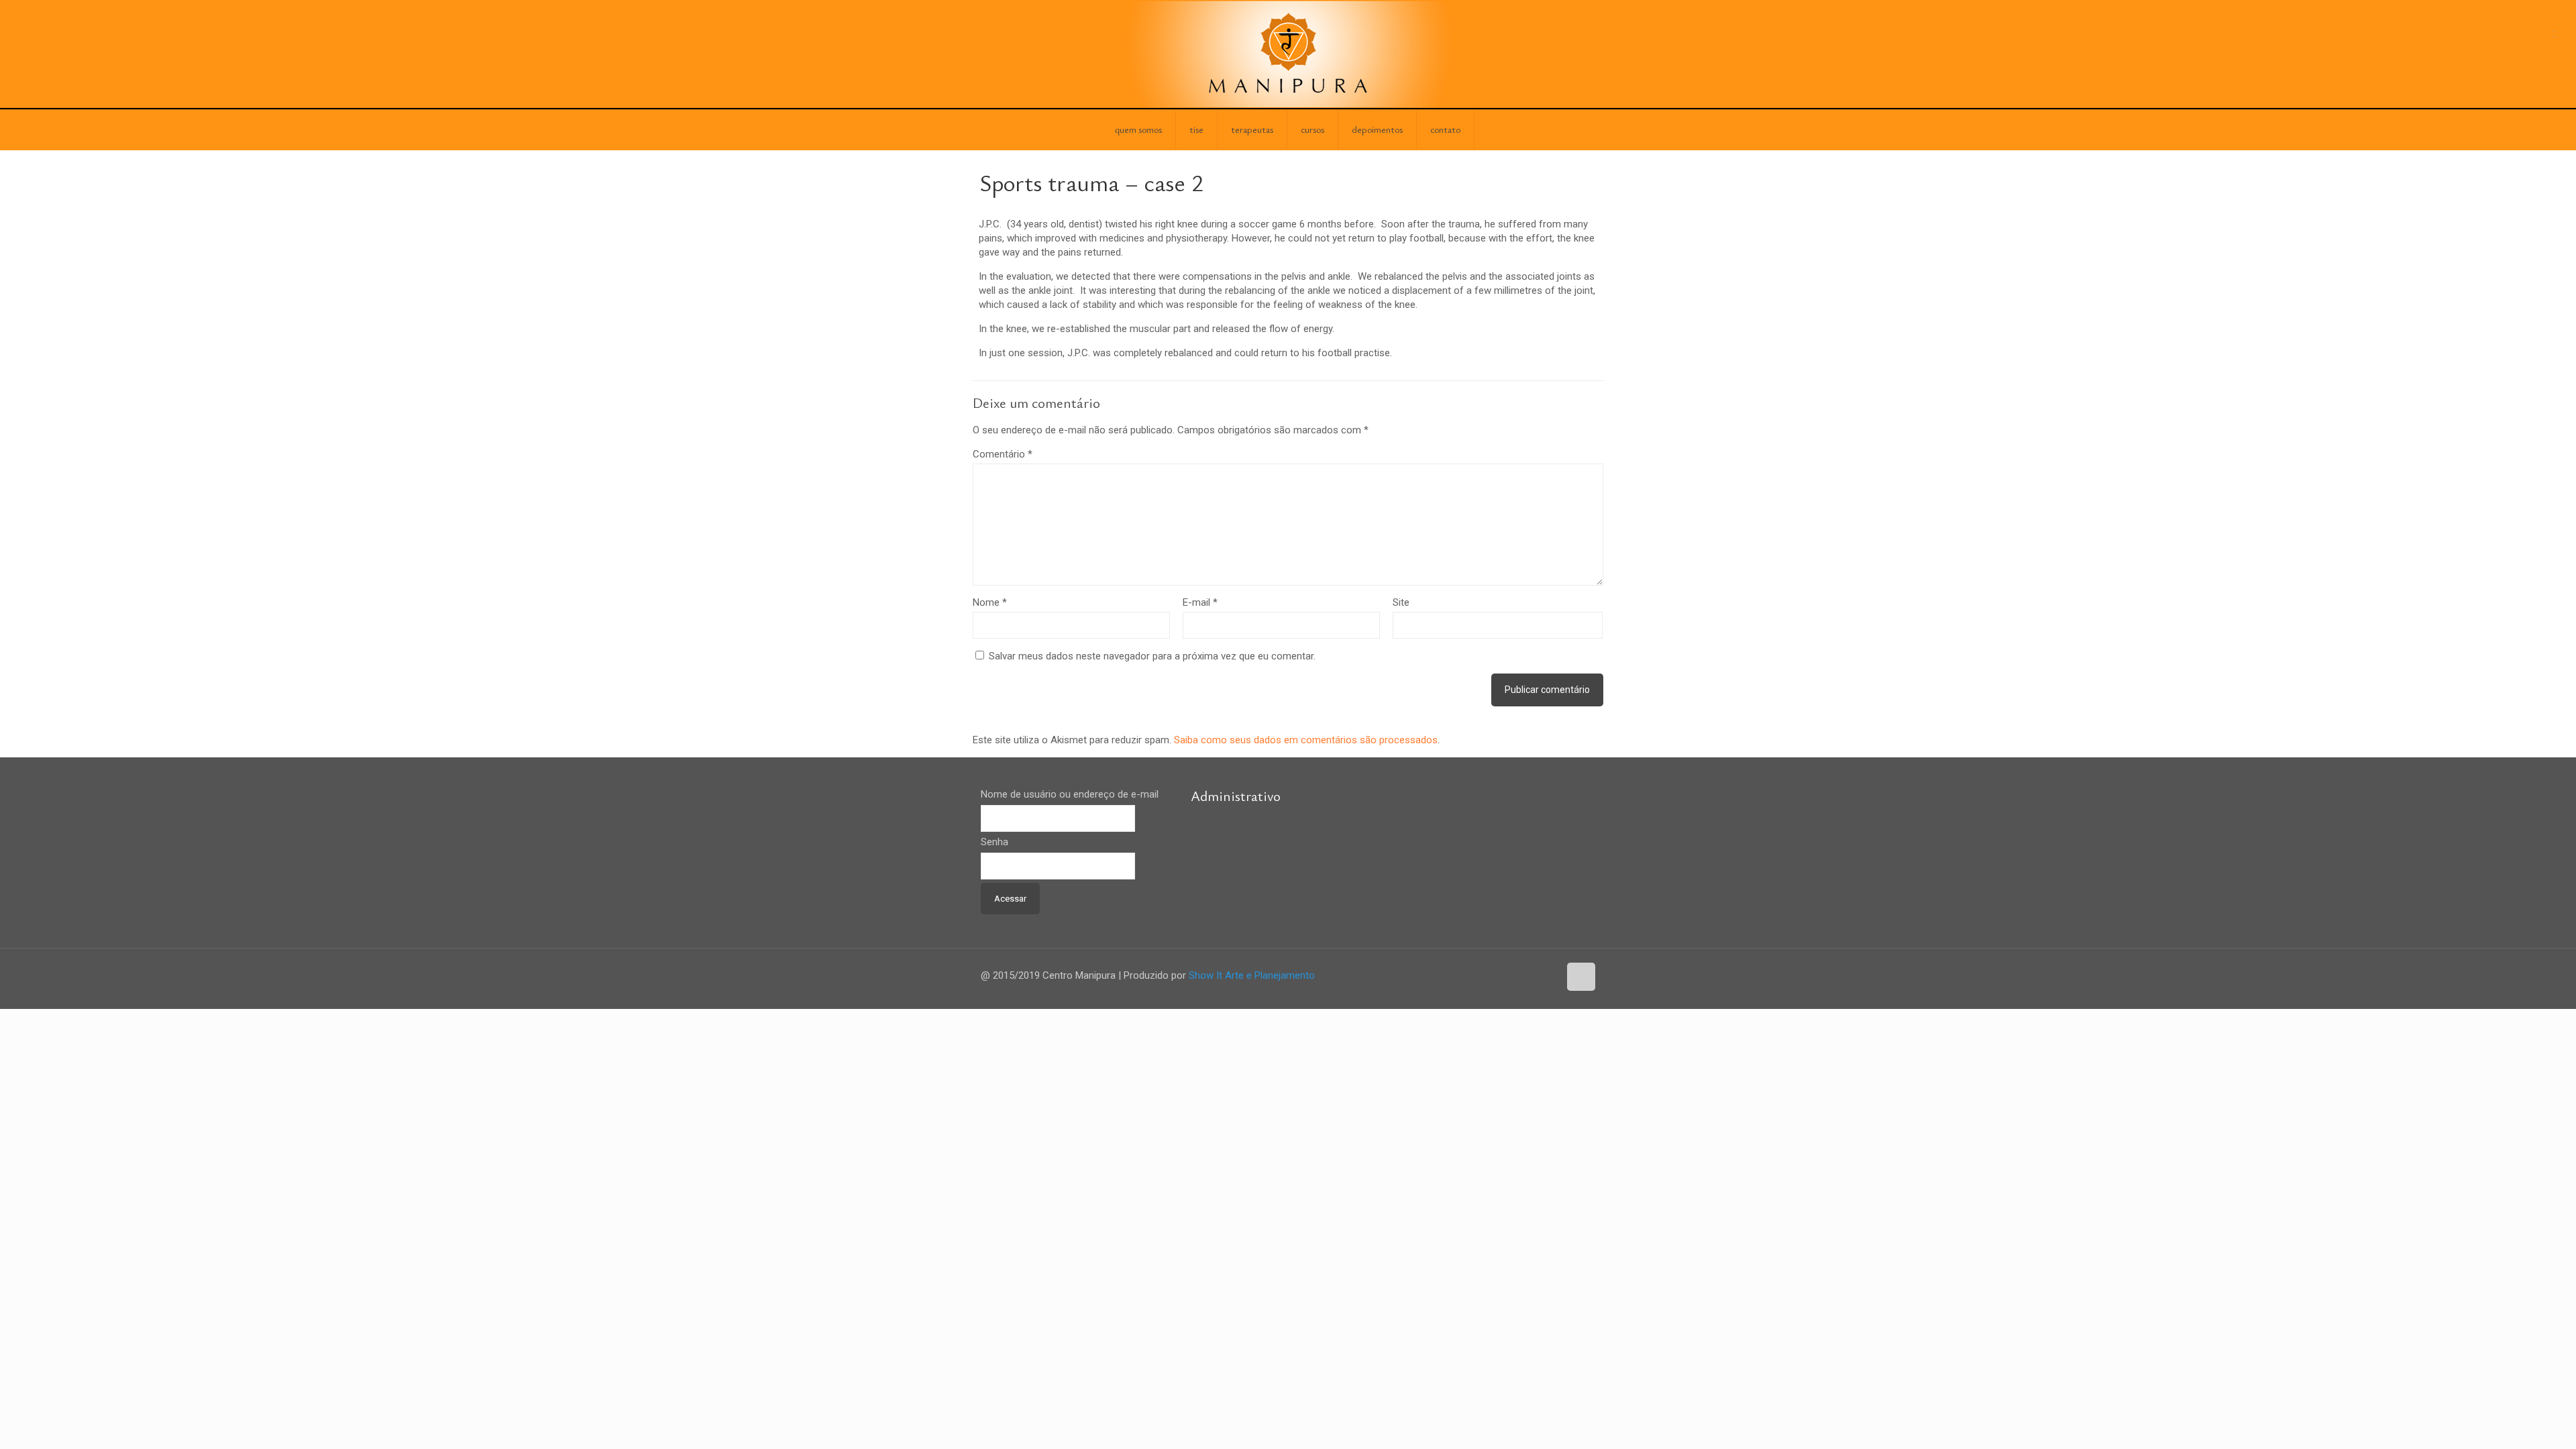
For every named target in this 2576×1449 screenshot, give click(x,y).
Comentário (1003, 454)
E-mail (1200, 602)
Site (1401, 602)
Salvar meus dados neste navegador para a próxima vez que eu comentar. (1152, 656)
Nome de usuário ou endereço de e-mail (1070, 794)
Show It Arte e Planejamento (1252, 975)
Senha (995, 842)
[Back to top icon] (1581, 977)
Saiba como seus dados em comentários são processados (1306, 740)
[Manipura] (1288, 54)
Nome (990, 602)
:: (2555, 34)
